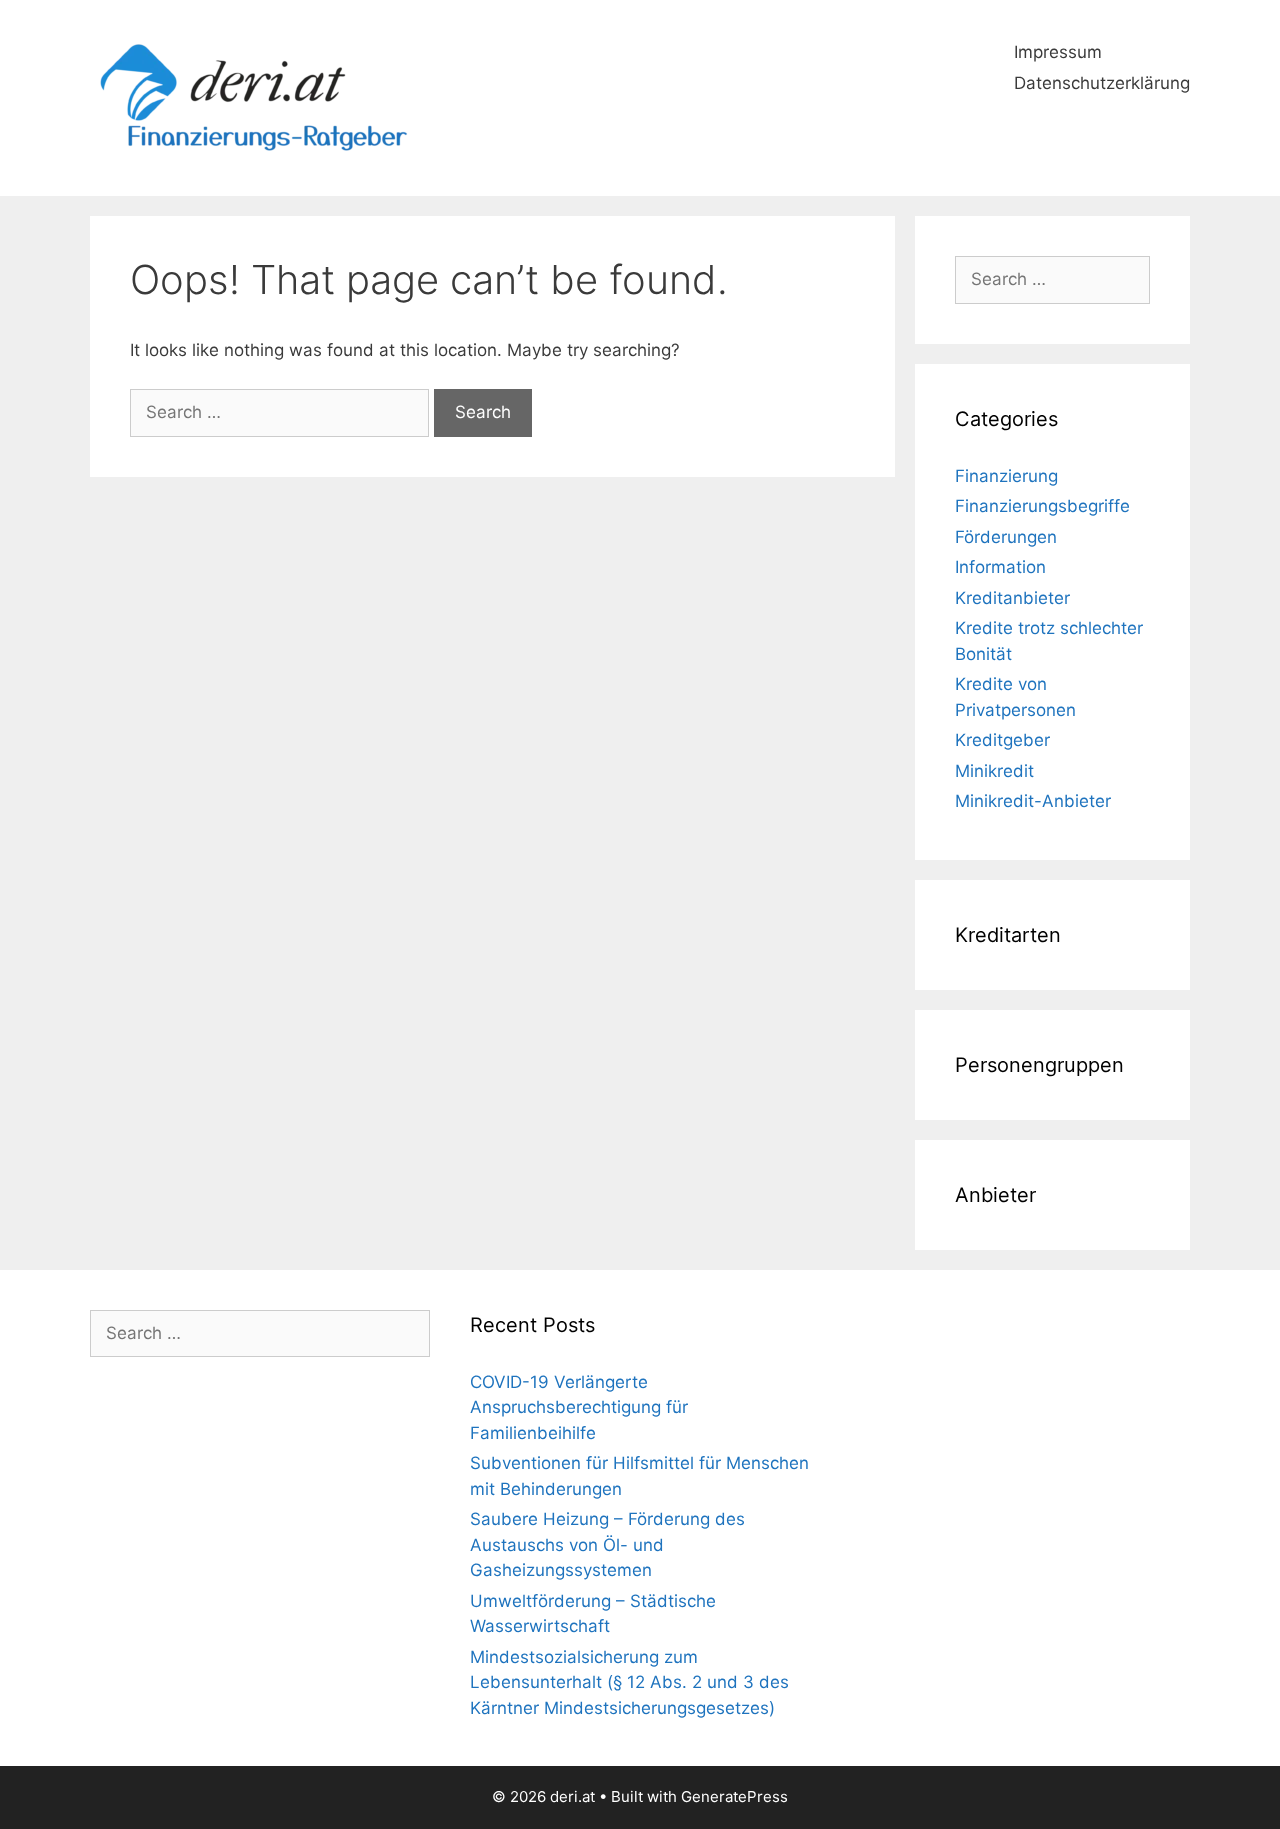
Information (1000, 567)
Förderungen (1006, 537)
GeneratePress (734, 1796)
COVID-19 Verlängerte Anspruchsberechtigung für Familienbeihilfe (579, 1407)
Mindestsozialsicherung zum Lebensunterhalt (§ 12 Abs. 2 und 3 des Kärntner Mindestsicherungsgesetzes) (629, 1682)
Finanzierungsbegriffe (1042, 506)
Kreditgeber (1002, 740)
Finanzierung (1006, 476)
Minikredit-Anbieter (1033, 801)
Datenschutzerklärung (1102, 83)
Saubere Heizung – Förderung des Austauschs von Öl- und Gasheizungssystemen (607, 1544)
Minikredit (994, 771)
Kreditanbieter (1012, 598)
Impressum (1058, 52)
